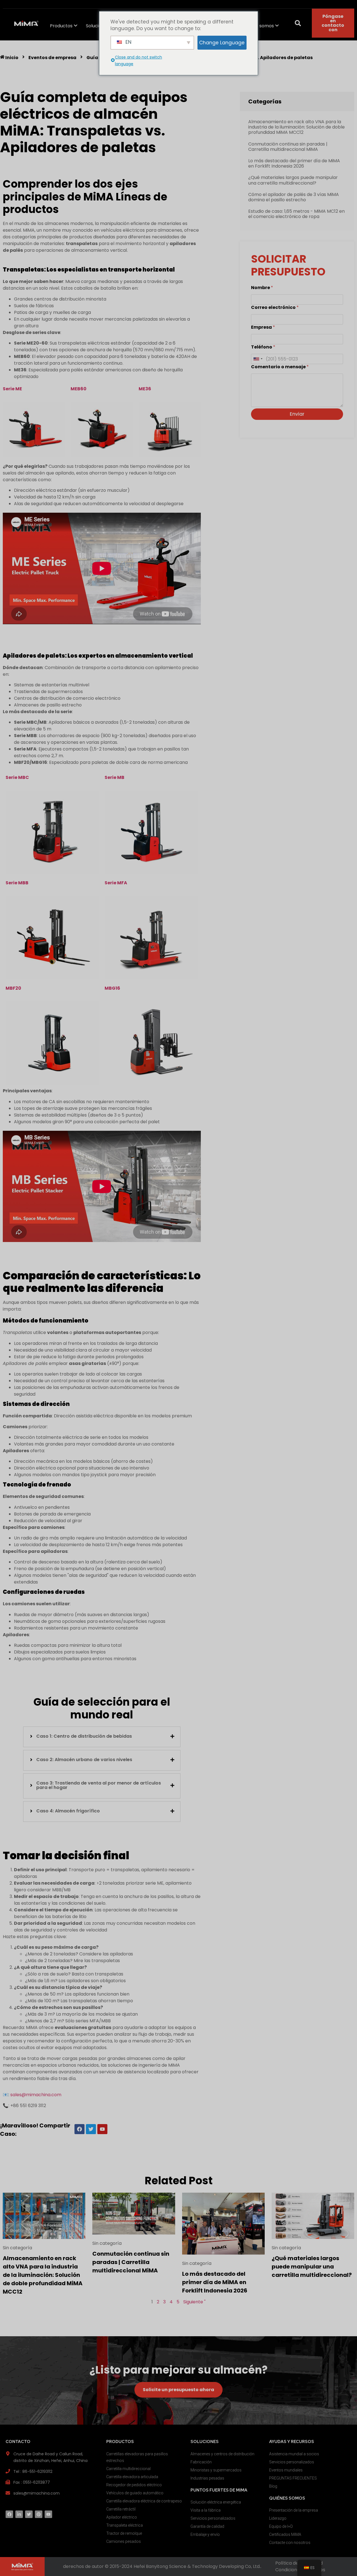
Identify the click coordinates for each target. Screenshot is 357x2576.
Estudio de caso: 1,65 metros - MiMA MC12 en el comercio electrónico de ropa (296, 214)
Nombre (262, 288)
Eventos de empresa (52, 58)
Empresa (263, 327)
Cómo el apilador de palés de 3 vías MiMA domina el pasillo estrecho (294, 197)
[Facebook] (9, 2514)
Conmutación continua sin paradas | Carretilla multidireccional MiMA (288, 147)
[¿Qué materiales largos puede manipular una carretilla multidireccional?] (313, 2215)
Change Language (222, 43)
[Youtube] (48, 2514)
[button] (298, 23)
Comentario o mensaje (280, 367)
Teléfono (263, 347)
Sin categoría (17, 2248)
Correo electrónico (275, 307)
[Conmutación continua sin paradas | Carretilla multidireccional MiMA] (134, 2213)
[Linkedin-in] (19, 2514)
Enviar (297, 414)
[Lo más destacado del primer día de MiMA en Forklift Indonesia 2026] (223, 2223)
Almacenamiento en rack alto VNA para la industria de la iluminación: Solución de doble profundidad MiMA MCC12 (296, 127)
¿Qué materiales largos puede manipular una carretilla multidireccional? (293, 180)
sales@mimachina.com (36, 2095)
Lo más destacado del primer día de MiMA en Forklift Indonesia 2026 (294, 163)
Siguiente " (194, 2302)
